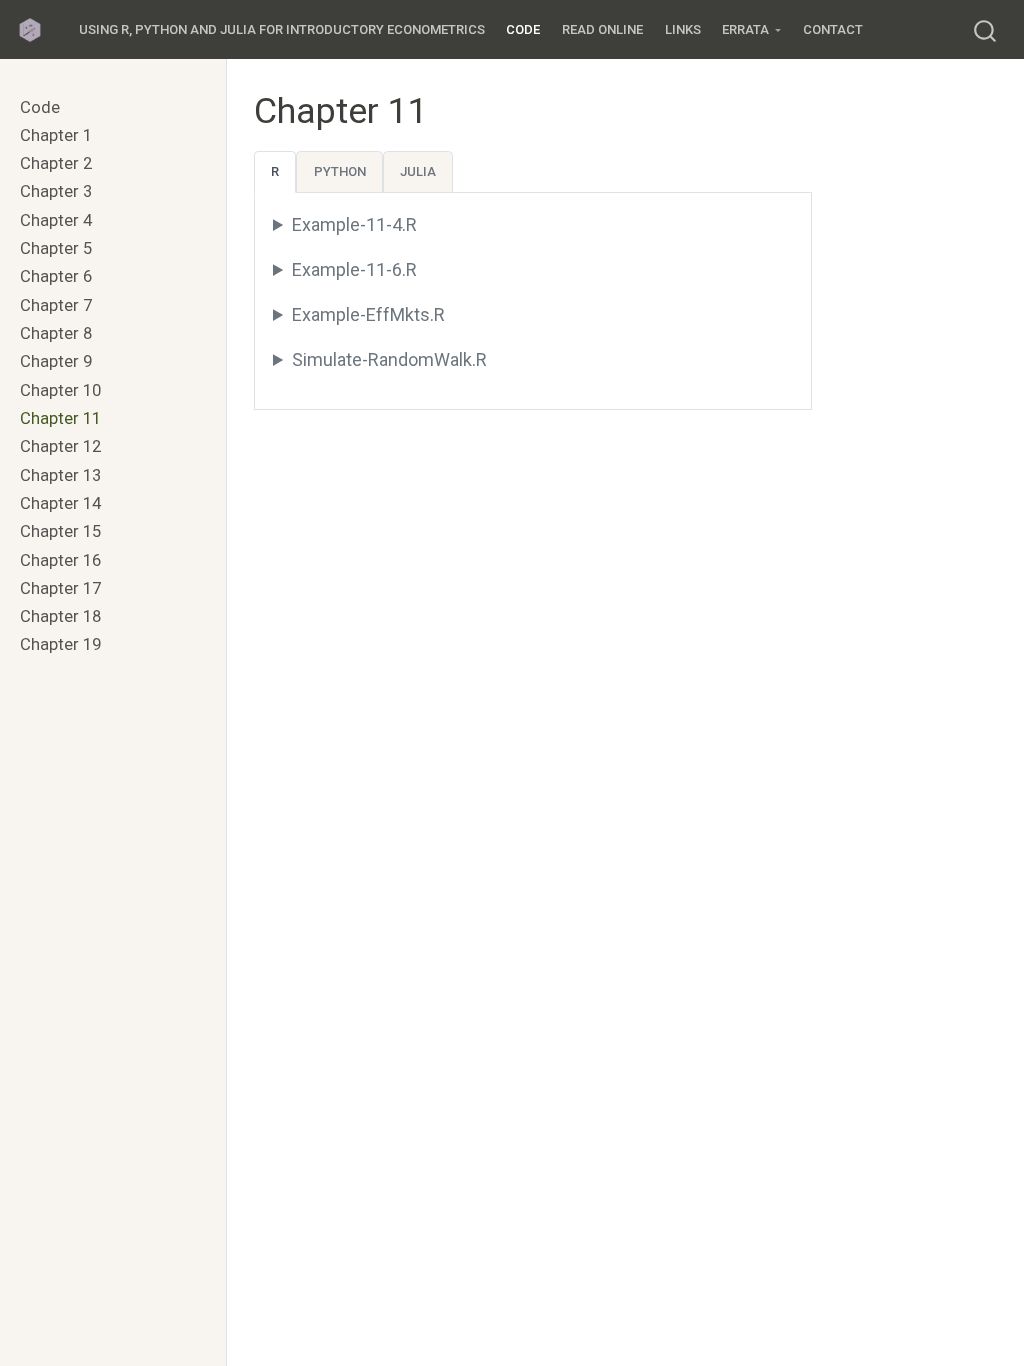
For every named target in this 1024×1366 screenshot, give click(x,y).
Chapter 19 (60, 644)
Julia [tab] (418, 171)
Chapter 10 (60, 390)
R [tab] (275, 171)
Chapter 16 (60, 560)
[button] (751, 30)
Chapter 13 (60, 475)
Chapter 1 (56, 135)
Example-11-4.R (354, 224)
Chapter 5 (56, 248)
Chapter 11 (60, 418)
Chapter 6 (56, 276)
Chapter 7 (56, 305)
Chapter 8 (56, 333)
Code (40, 107)
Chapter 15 (60, 531)
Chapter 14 (60, 503)
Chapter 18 (60, 616)
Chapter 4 (56, 220)
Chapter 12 (60, 446)
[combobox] (986, 29)
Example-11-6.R (354, 269)
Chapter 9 (56, 361)
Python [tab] (340, 171)
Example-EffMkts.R (368, 314)
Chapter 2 (56, 163)
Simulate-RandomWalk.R (389, 359)
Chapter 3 (56, 191)
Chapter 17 (60, 588)
